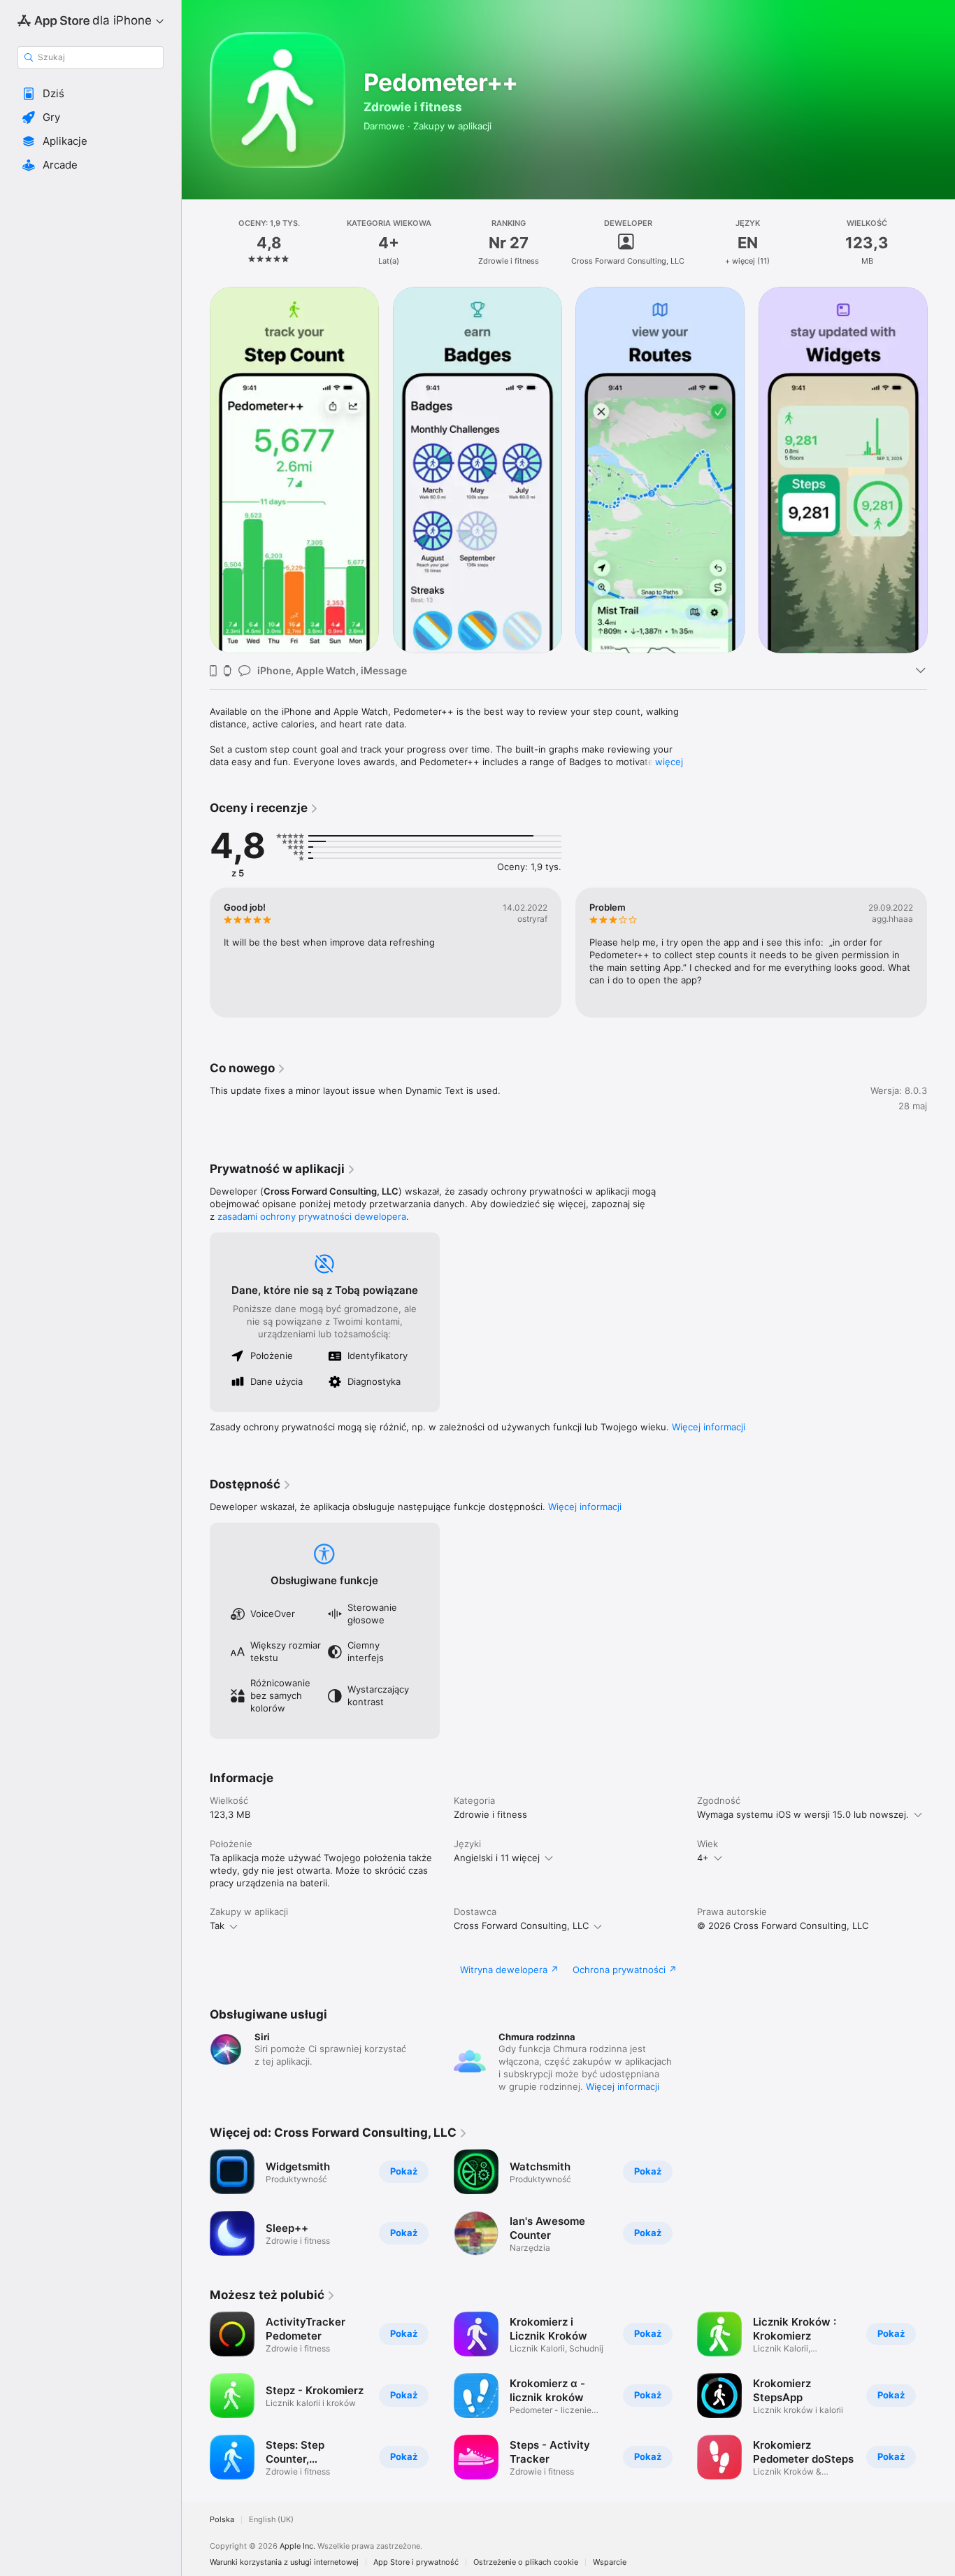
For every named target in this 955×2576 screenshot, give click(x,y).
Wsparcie (610, 2562)
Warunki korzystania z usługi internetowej (284, 2562)
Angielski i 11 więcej (497, 1858)
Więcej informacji (709, 1427)
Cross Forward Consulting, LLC (521, 1926)
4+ (703, 1858)
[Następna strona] (941, 470)
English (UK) (271, 2520)
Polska (222, 2520)
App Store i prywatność (416, 2562)
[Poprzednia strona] (196, 470)
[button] (91, 94)
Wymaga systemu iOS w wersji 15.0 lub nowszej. (803, 1814)
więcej (669, 762)
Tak (217, 1926)
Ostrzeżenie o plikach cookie (526, 2562)
